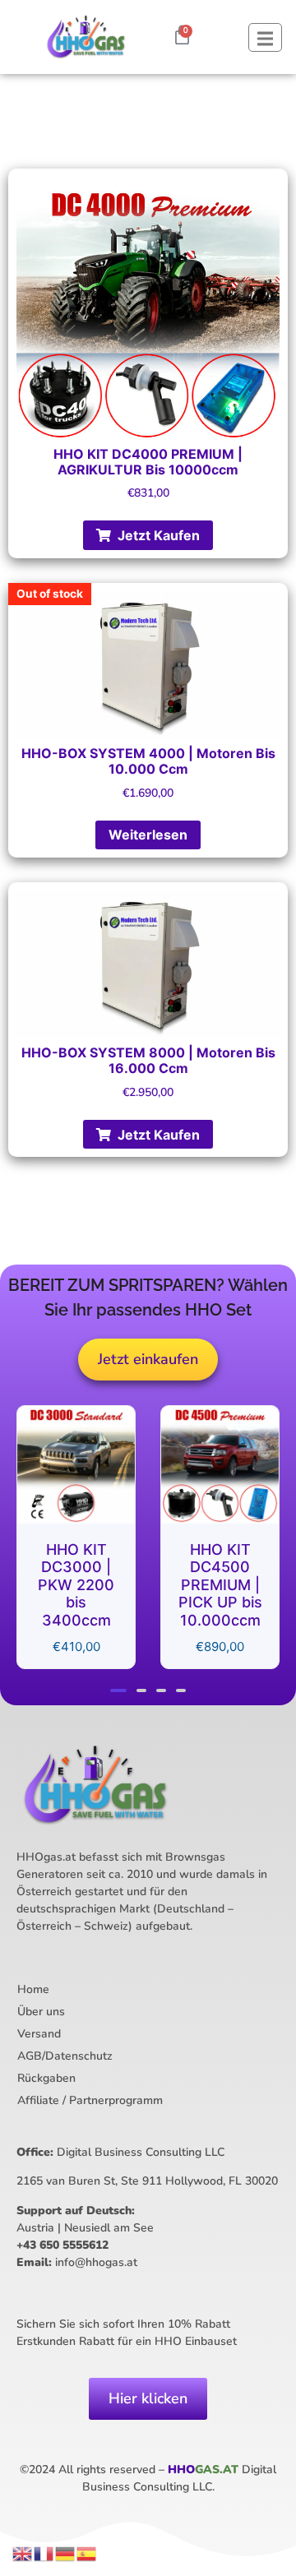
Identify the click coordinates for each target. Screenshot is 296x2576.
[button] (118, 1690)
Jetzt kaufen (159, 535)
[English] (23, 2552)
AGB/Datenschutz (65, 2056)
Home (33, 1989)
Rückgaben (46, 2078)
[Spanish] (87, 2552)
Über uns (41, 2012)
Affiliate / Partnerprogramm (90, 2100)
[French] (44, 2552)
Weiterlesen (148, 835)
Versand (39, 2034)
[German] (66, 2552)
